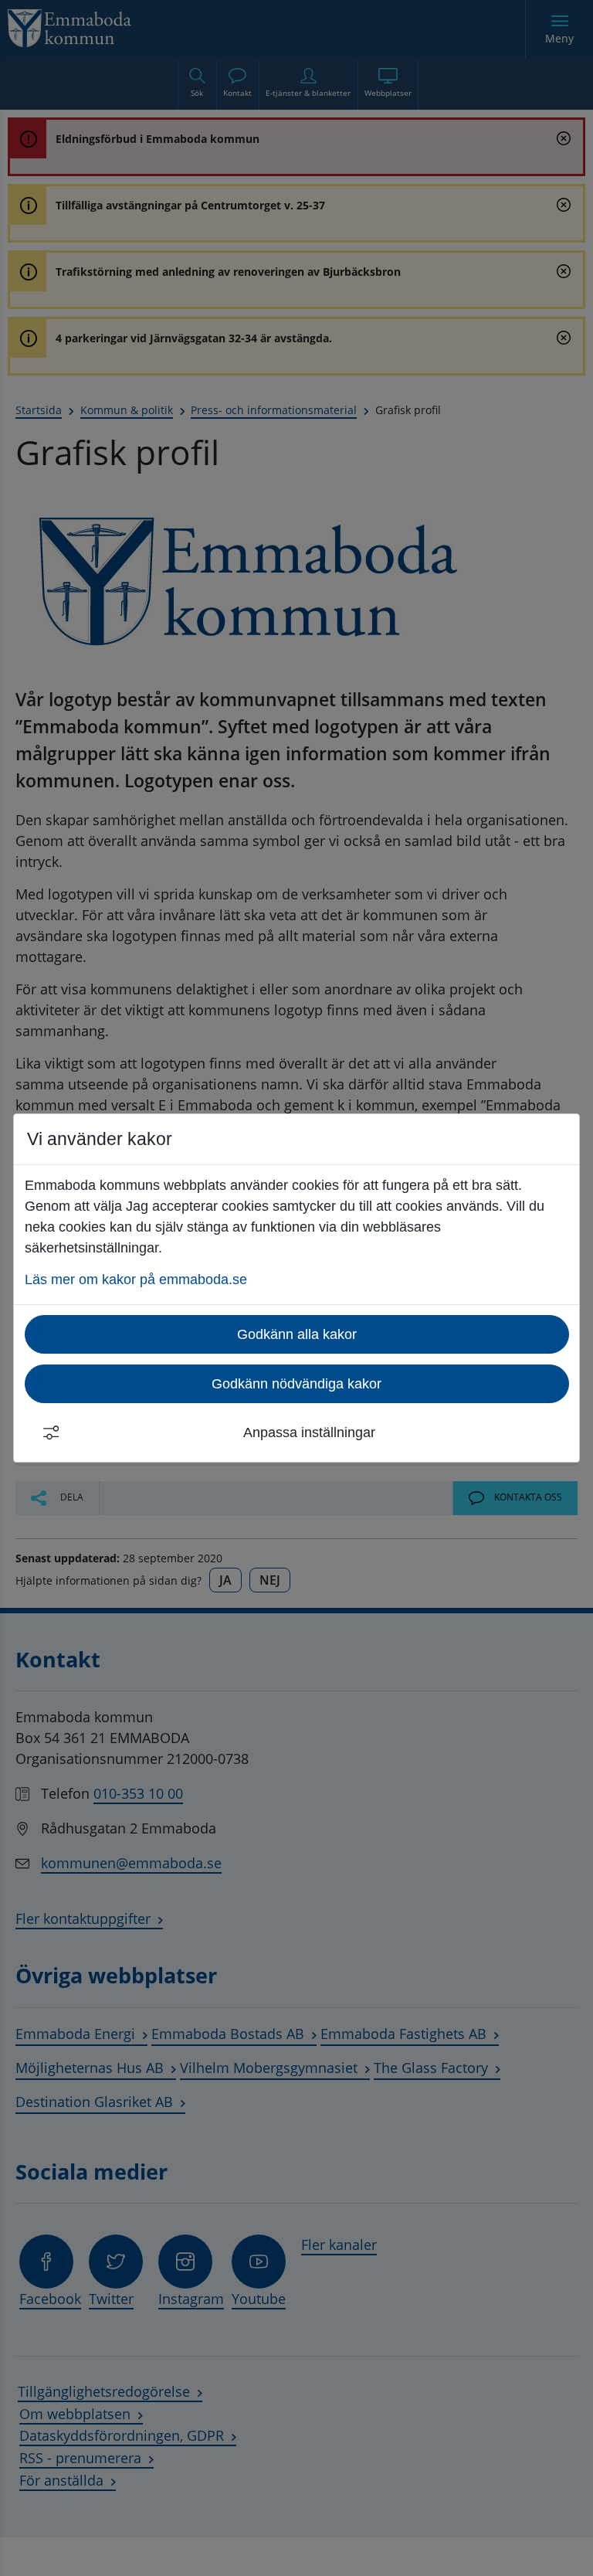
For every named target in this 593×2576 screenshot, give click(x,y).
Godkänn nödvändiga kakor (296, 1384)
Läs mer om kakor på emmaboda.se (136, 1280)
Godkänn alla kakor (297, 1334)
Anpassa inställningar (309, 1432)
